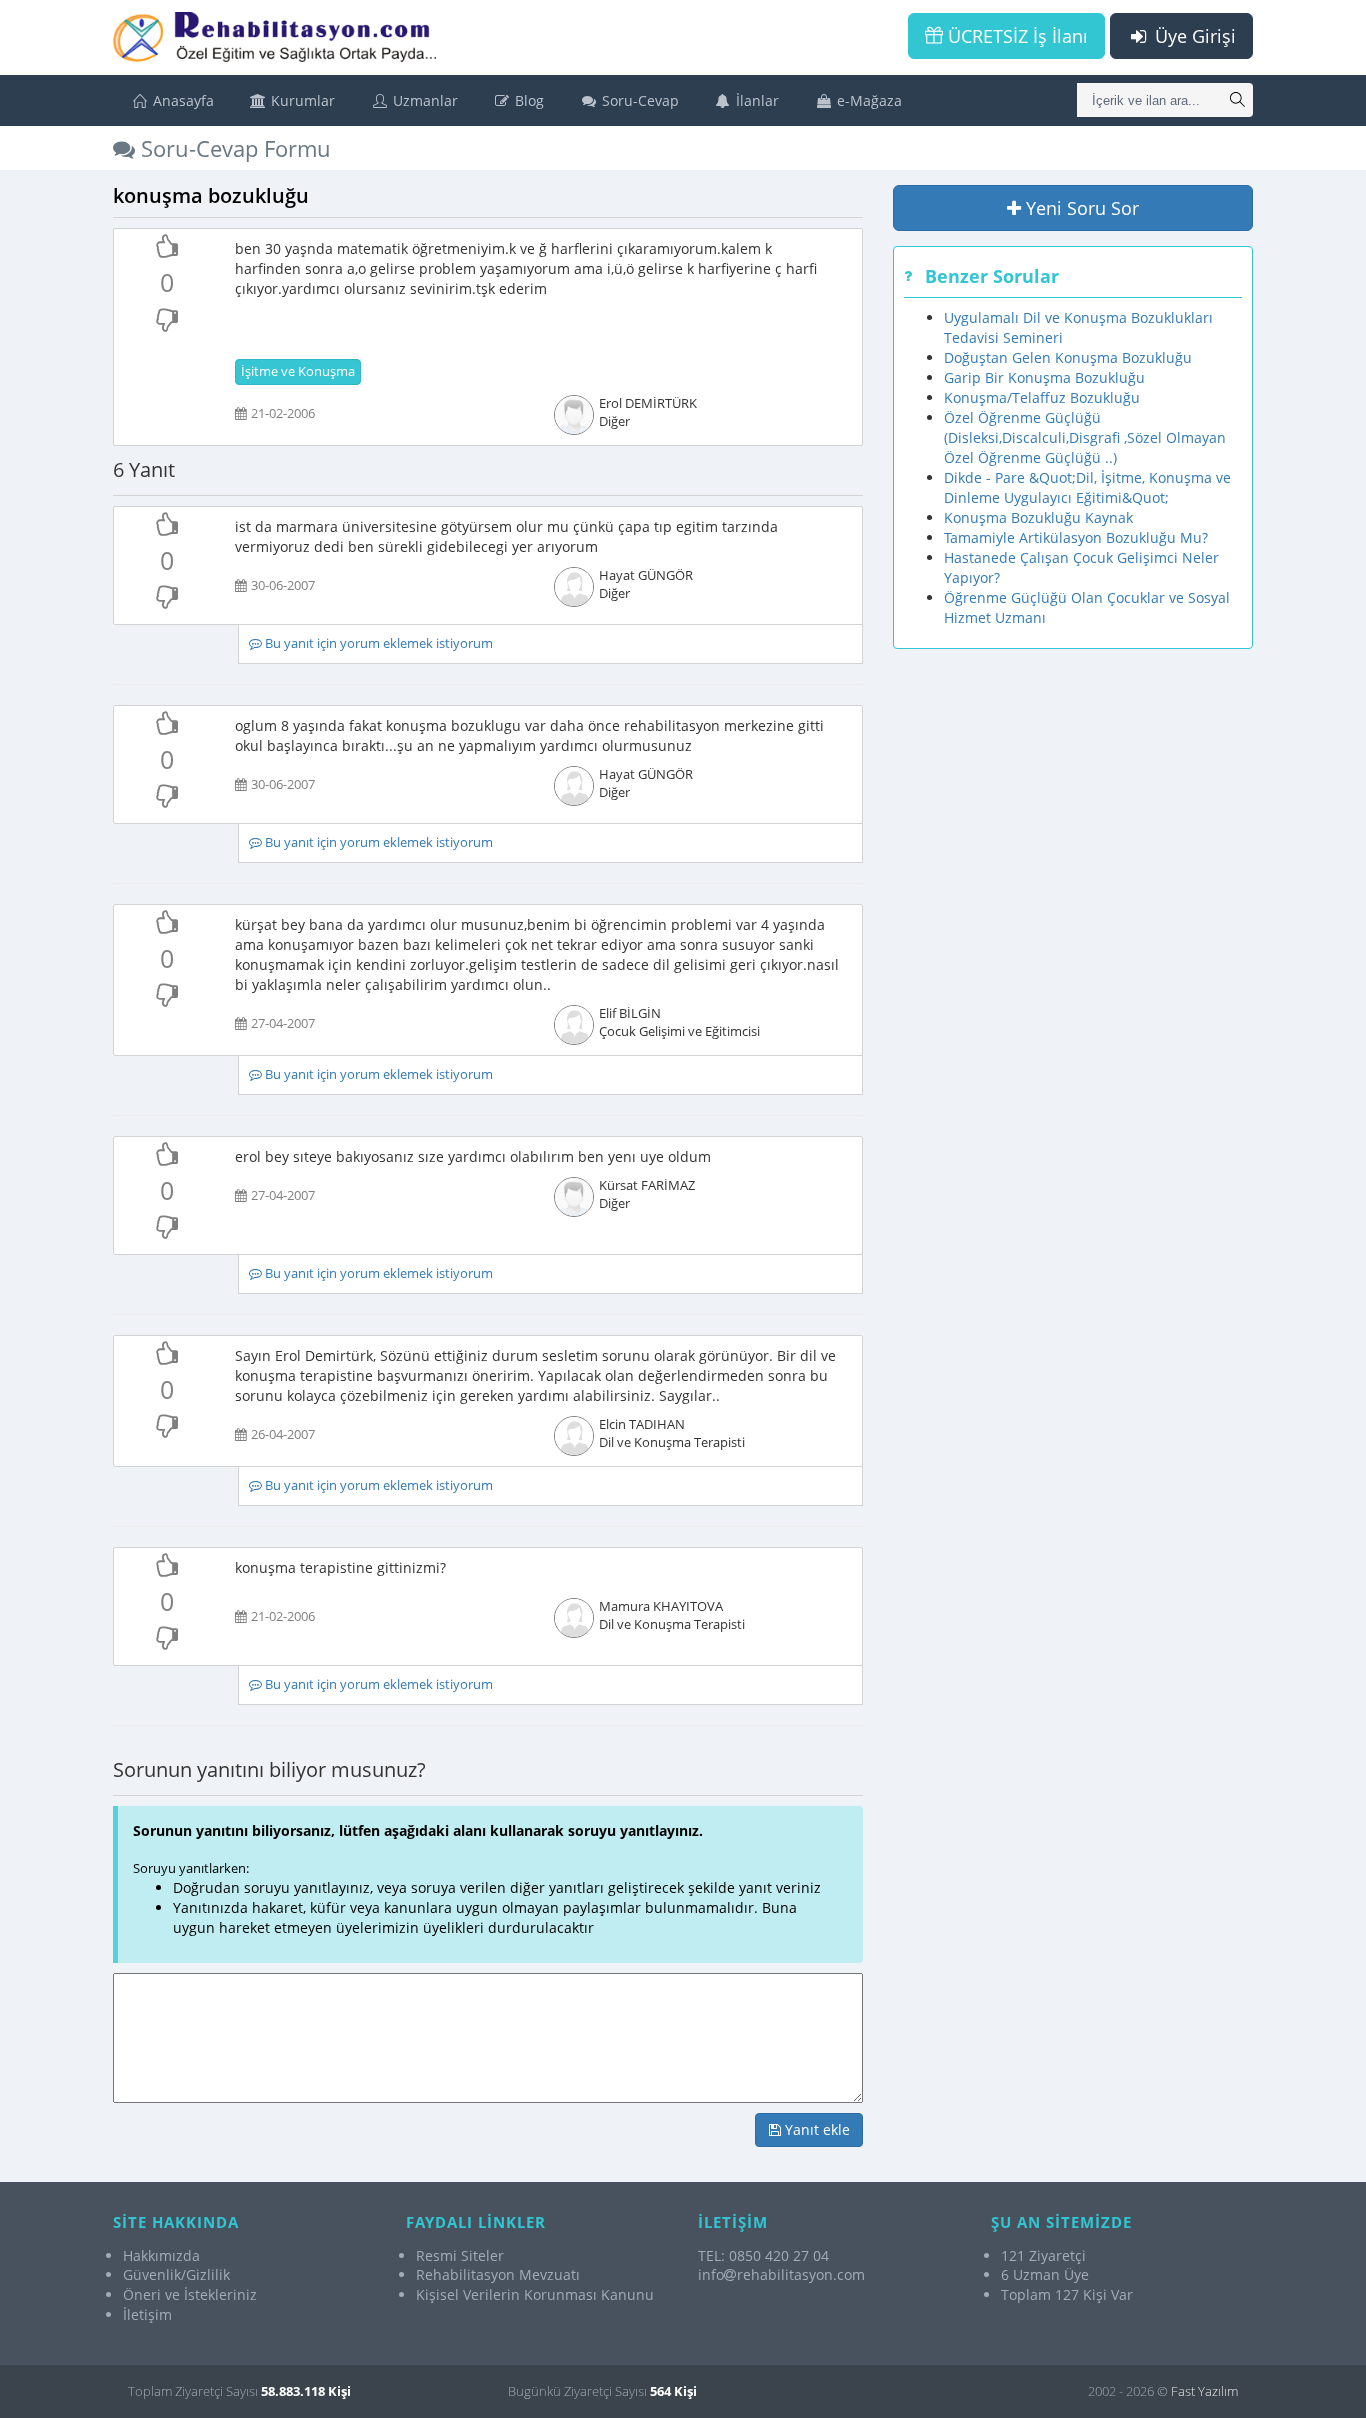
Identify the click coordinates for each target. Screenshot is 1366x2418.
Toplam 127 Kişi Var (1067, 2294)
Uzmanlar (423, 100)
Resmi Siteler (460, 2255)
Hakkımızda (161, 2255)
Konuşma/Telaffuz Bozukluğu (1042, 397)
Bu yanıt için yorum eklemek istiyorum (377, 643)
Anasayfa (181, 100)
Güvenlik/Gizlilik (176, 2274)
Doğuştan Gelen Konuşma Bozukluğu (1068, 357)
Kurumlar (301, 100)
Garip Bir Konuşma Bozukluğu (1044, 377)
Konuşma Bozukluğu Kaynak (1038, 517)
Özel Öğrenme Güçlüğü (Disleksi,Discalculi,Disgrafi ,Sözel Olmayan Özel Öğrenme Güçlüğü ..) (1085, 437)
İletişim (147, 2314)
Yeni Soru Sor (1080, 208)
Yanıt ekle (815, 2129)
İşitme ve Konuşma (298, 371)
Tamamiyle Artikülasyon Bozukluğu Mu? (1076, 537)
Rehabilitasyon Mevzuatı (498, 2274)
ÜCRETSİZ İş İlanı (1015, 36)
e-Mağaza (867, 100)
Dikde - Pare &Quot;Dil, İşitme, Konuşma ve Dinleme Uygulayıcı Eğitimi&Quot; (1087, 487)
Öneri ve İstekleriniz (190, 2294)
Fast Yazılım (1204, 2391)
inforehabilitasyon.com (781, 2274)
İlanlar (755, 100)
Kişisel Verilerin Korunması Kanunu (535, 2294)
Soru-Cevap (638, 100)
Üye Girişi (1193, 36)
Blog (527, 100)
